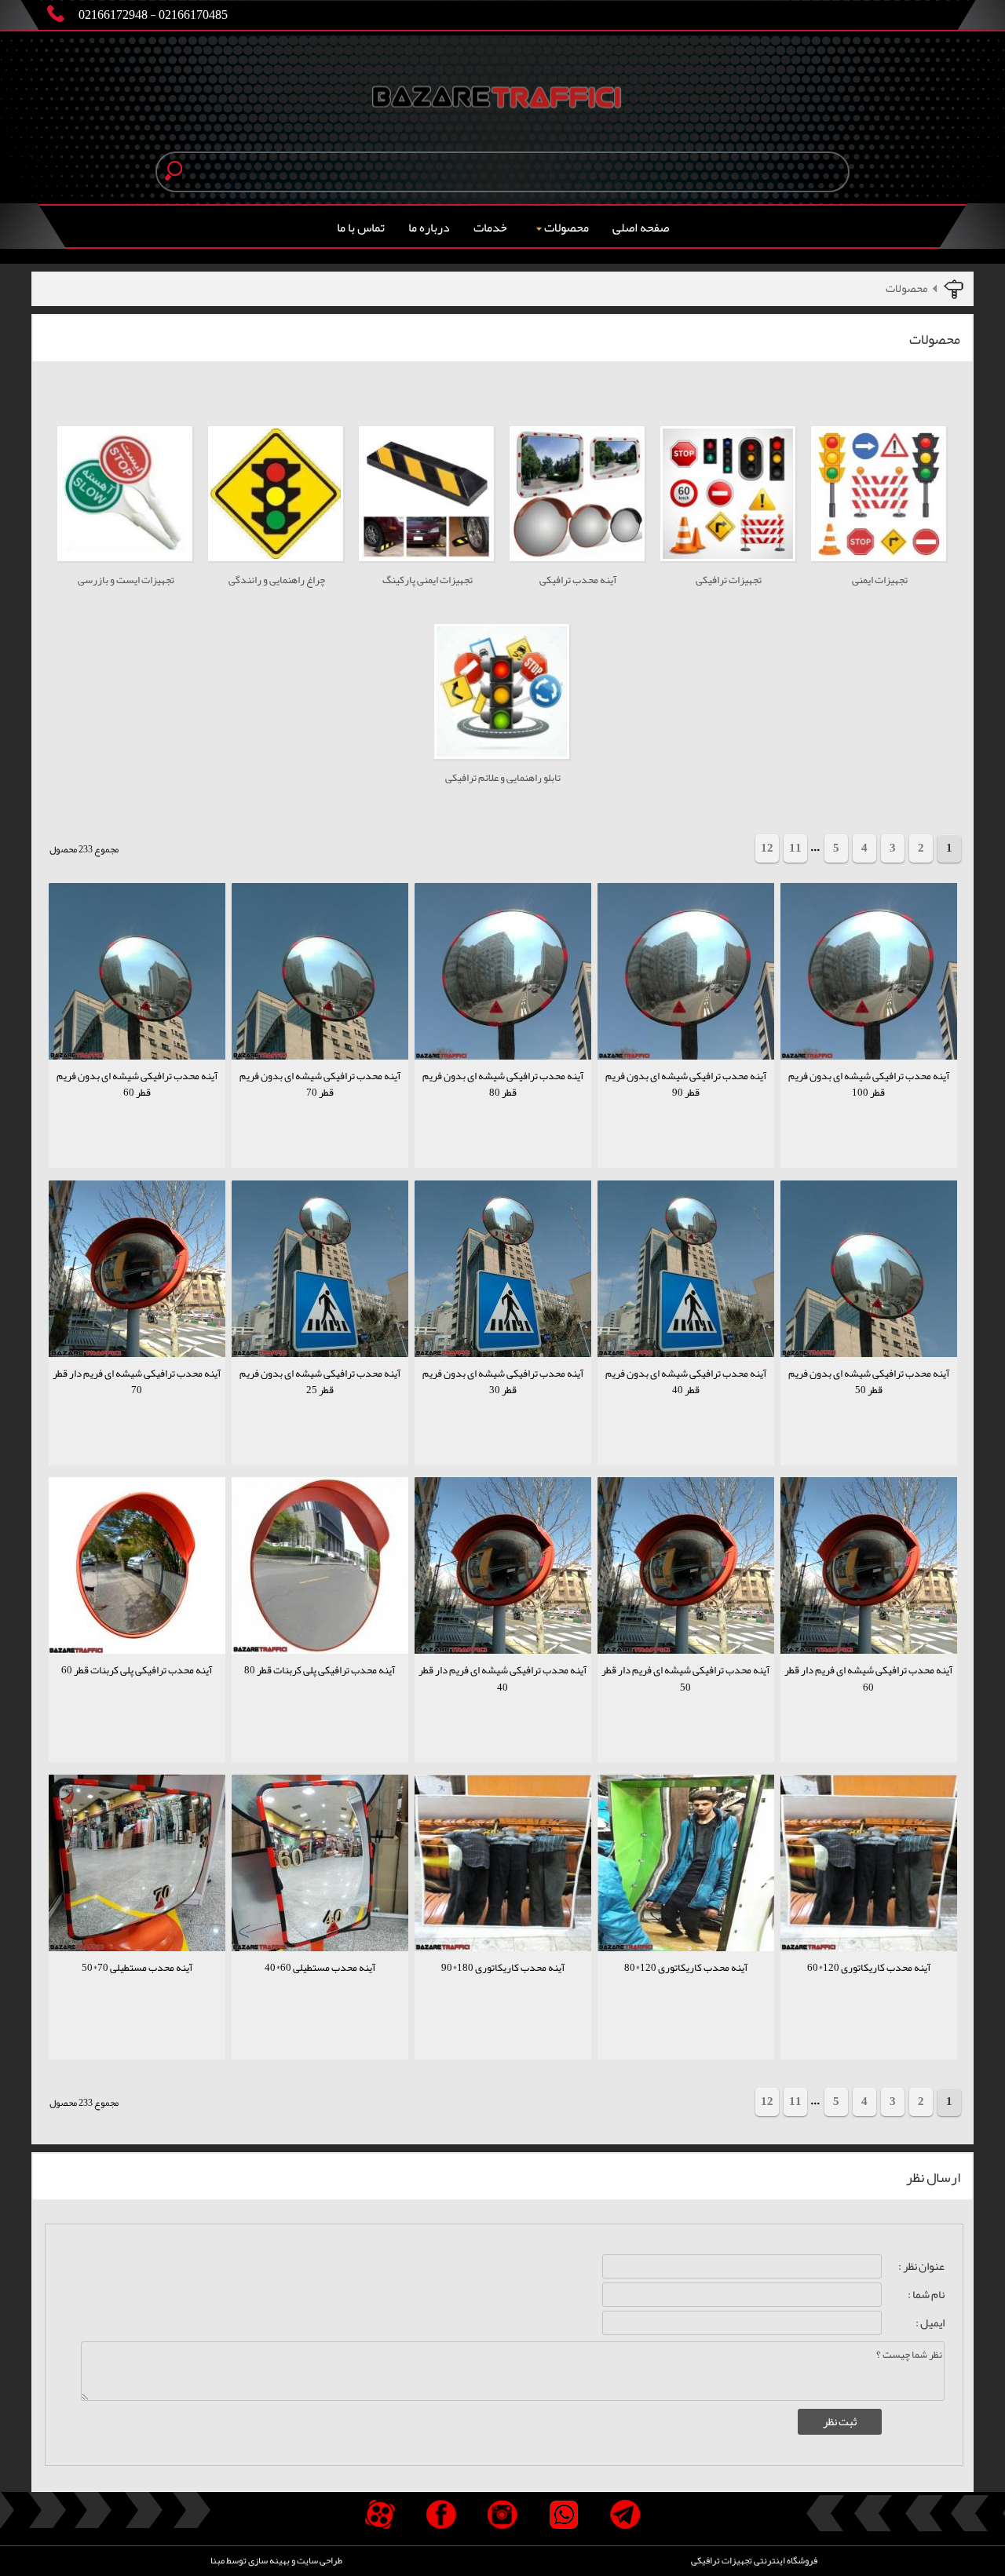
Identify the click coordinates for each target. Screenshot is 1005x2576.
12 (767, 848)
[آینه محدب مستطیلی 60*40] (320, 1991)
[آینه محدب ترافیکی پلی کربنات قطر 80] (320, 1693)
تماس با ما (361, 228)
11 (795, 848)
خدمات (490, 228)
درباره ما (429, 228)
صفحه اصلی (641, 228)
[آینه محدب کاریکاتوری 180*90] (503, 1991)
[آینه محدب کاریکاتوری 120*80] (686, 1991)
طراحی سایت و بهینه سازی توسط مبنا (276, 2560)
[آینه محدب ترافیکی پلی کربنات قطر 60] (137, 1693)
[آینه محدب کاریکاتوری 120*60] (869, 1991)
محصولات (566, 228)
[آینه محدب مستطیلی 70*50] (137, 1991)
